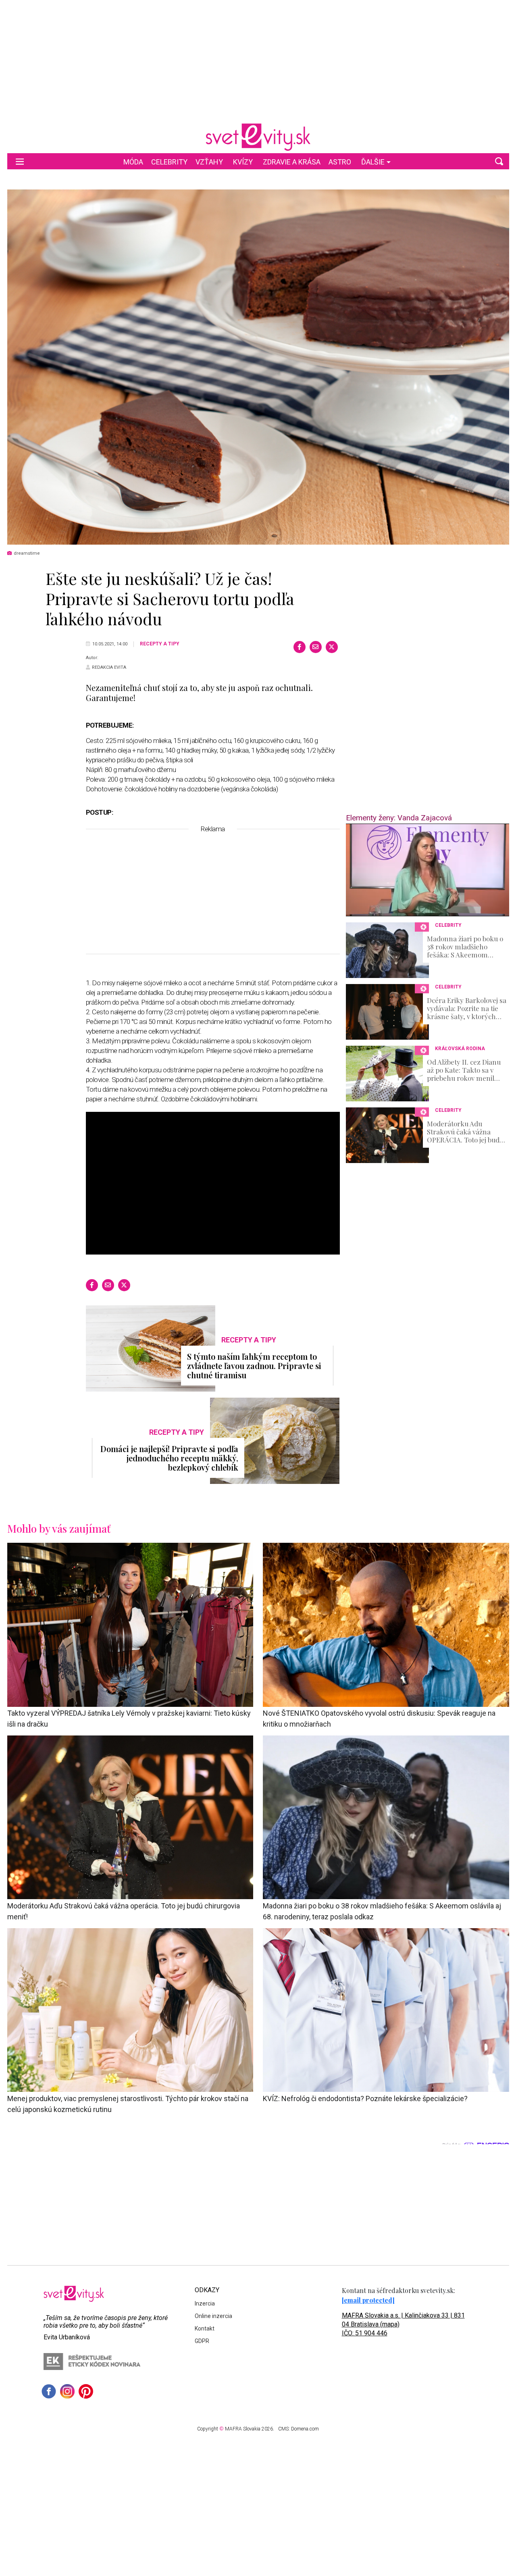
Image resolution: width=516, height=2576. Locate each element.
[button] (499, 161)
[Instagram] (67, 2391)
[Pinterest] (86, 2391)
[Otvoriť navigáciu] (20, 161)
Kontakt (205, 2328)
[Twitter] (332, 647)
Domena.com (305, 2429)
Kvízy (243, 162)
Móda (133, 162)
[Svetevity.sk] (258, 137)
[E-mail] (316, 647)
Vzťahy (209, 162)
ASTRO (340, 162)
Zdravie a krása (292, 162)
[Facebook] (300, 647)
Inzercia (205, 2303)
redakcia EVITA (109, 667)
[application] (428, 870)
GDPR (202, 2341)
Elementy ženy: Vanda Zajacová (399, 818)
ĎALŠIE (373, 162)
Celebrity (169, 162)
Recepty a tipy (160, 644)
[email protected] (368, 2300)
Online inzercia (213, 2316)
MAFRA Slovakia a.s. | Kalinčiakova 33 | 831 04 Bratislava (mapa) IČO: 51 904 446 (403, 2324)
